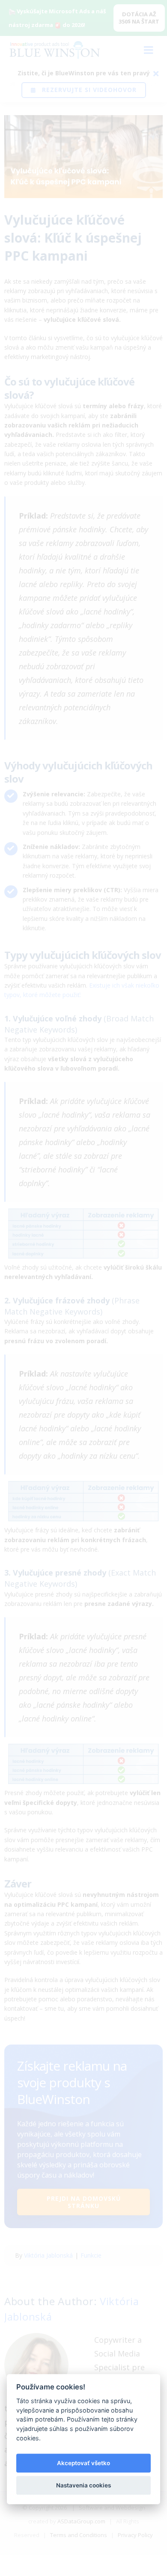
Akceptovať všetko (83, 2463)
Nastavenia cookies (83, 2485)
